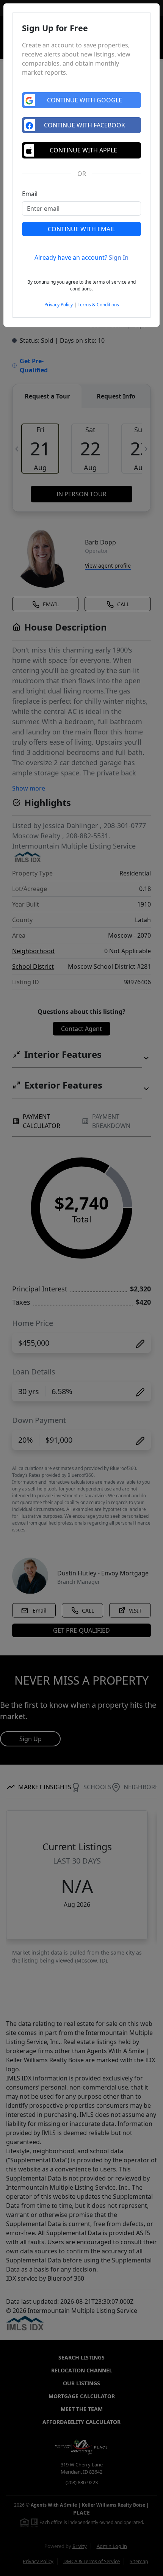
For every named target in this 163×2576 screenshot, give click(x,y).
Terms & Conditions (98, 305)
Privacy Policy (59, 305)
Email (30, 194)
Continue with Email (81, 229)
